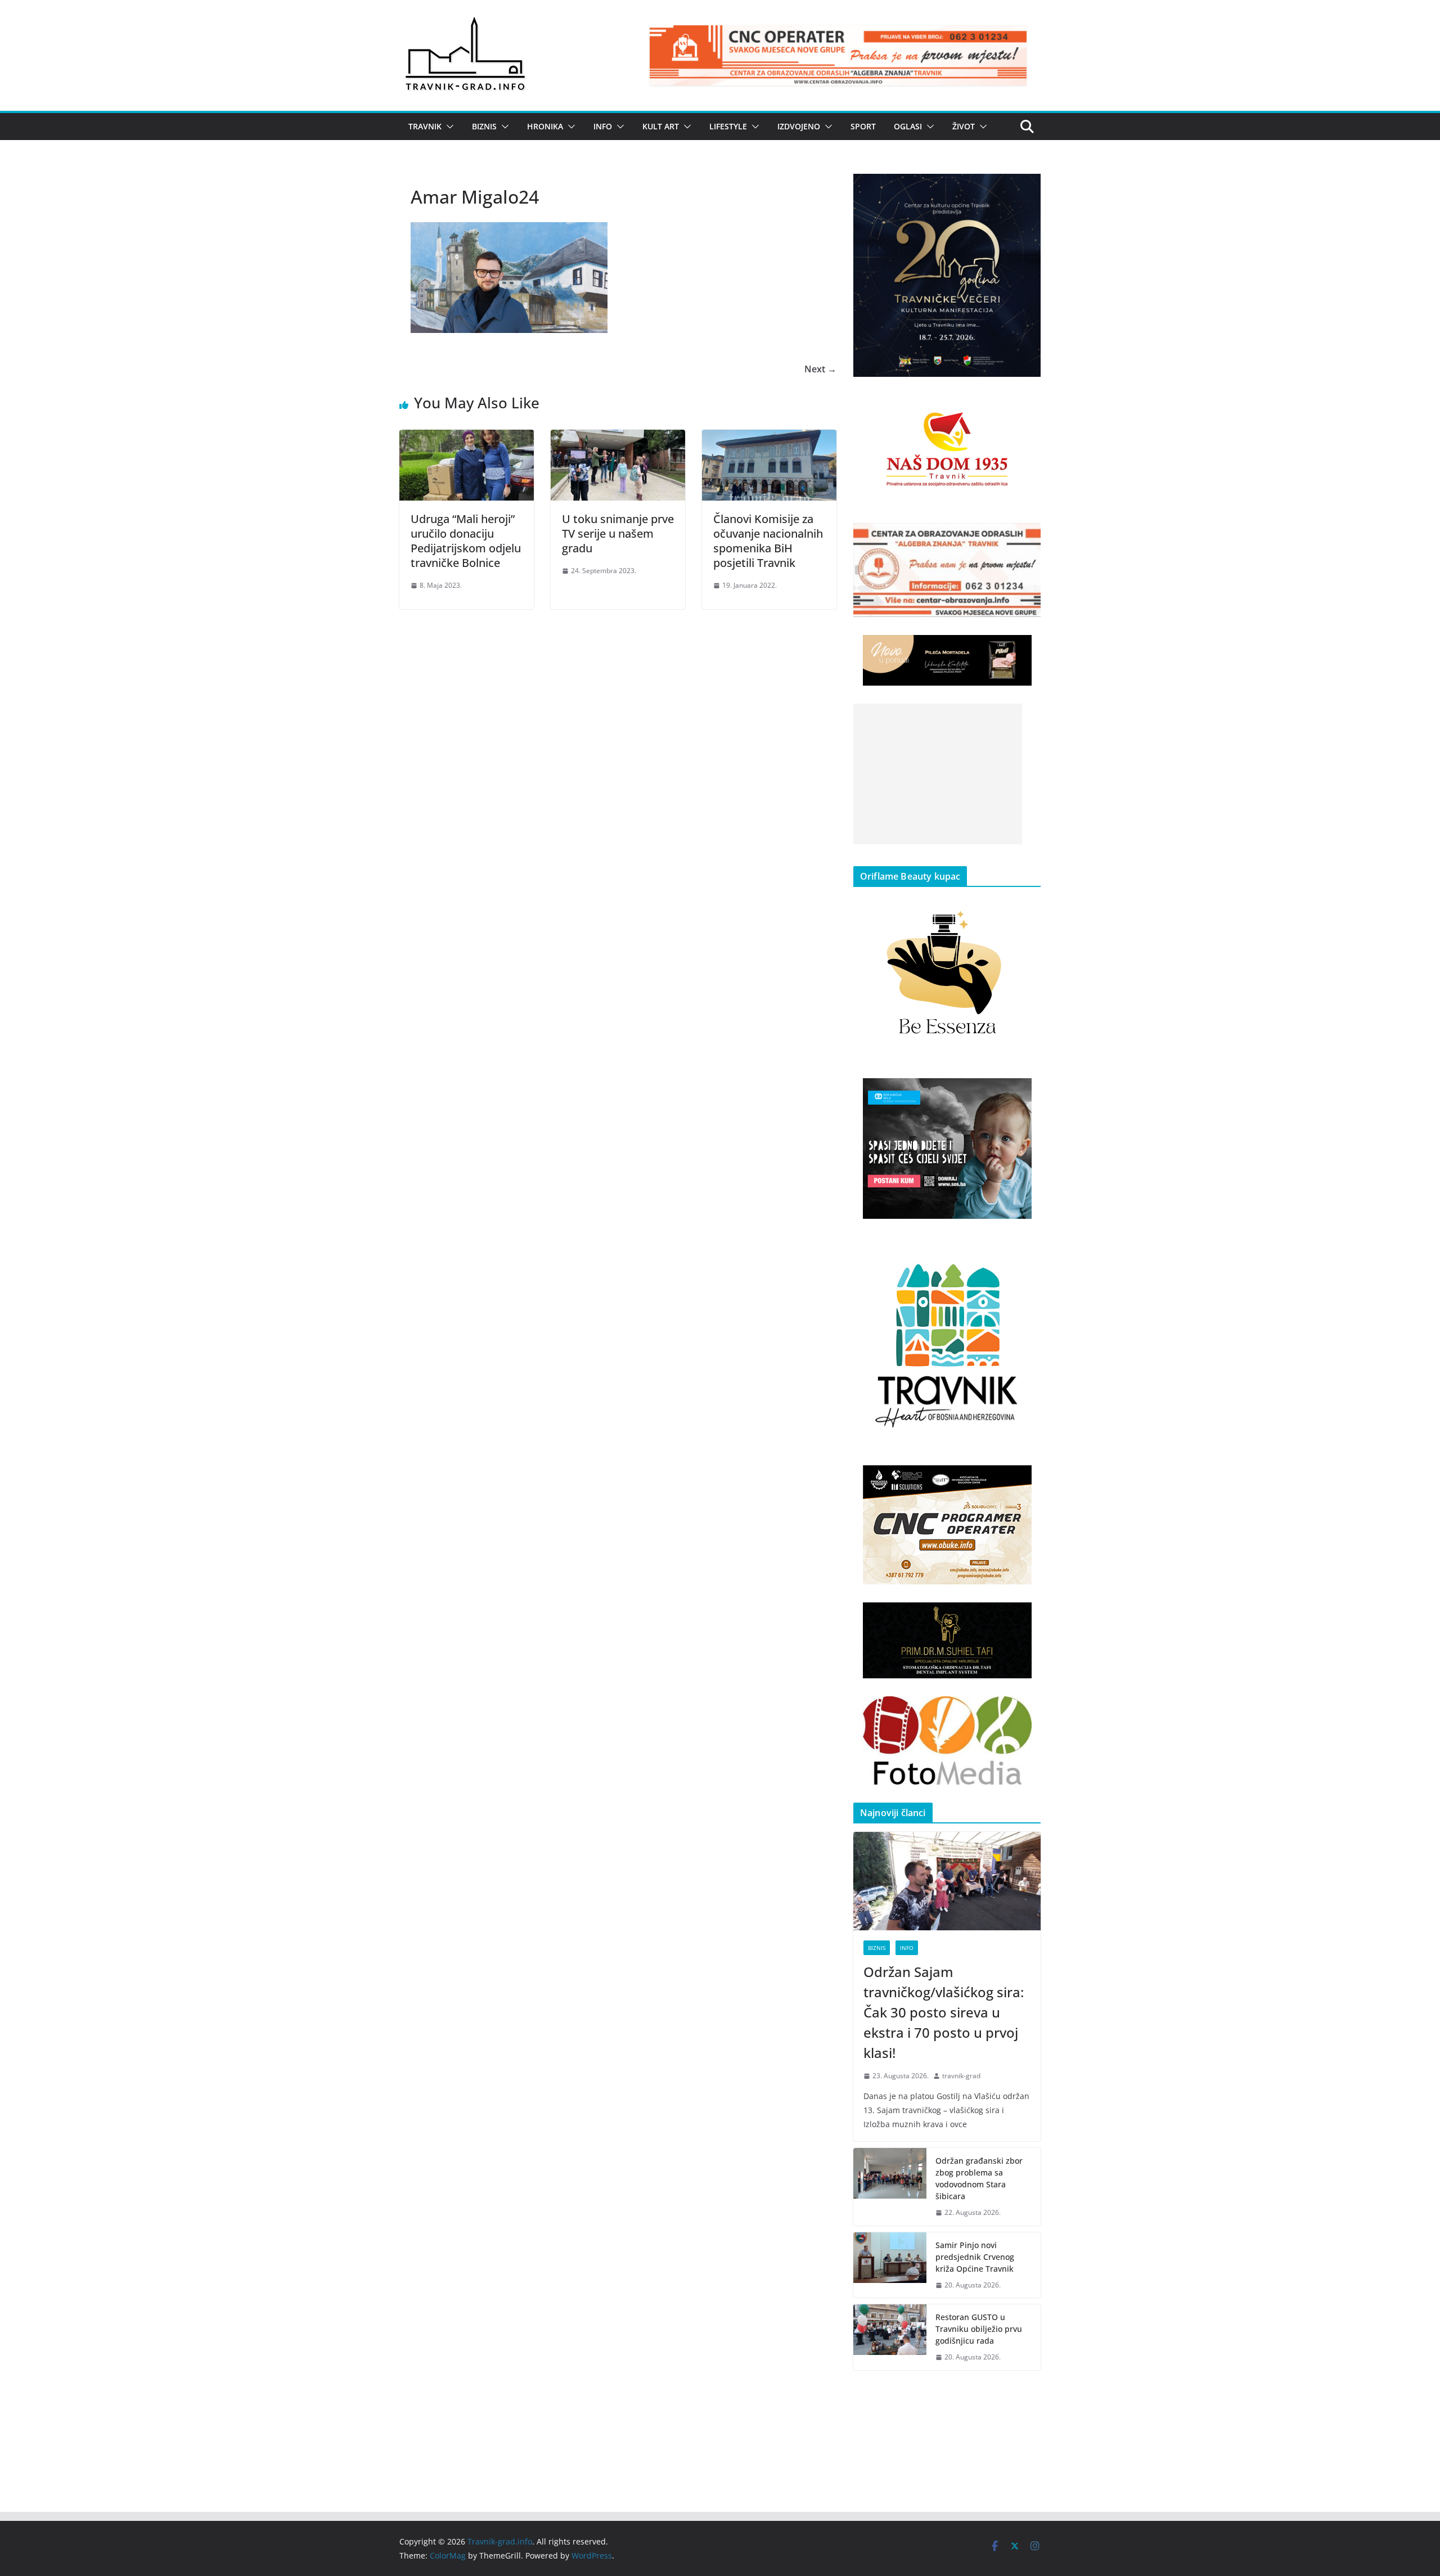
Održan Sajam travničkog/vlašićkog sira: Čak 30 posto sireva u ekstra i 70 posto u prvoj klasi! (944, 2012)
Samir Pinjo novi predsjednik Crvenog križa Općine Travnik (975, 2257)
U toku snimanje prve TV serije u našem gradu (618, 533)
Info (603, 126)
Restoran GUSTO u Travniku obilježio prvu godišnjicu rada (979, 2329)
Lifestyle (728, 126)
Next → (820, 369)
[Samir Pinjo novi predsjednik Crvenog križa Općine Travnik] (890, 2265)
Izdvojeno (799, 126)
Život (964, 126)
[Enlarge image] (1026, 188)
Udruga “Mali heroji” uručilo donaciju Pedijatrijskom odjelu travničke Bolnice (466, 541)
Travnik (425, 126)
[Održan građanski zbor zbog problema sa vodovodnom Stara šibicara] (890, 2187)
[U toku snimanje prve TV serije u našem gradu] (618, 438)
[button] (448, 127)
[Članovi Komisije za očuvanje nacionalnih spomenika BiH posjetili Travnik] (769, 438)
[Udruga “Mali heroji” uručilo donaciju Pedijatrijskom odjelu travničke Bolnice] (467, 438)
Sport (863, 126)
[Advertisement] (938, 774)
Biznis (484, 126)
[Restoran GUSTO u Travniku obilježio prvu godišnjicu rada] (890, 2337)
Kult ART (661, 126)
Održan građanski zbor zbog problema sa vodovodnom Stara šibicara (979, 2178)
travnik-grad (961, 2076)
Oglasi (908, 126)
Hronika (545, 126)
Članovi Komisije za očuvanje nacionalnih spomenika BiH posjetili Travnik (768, 541)
